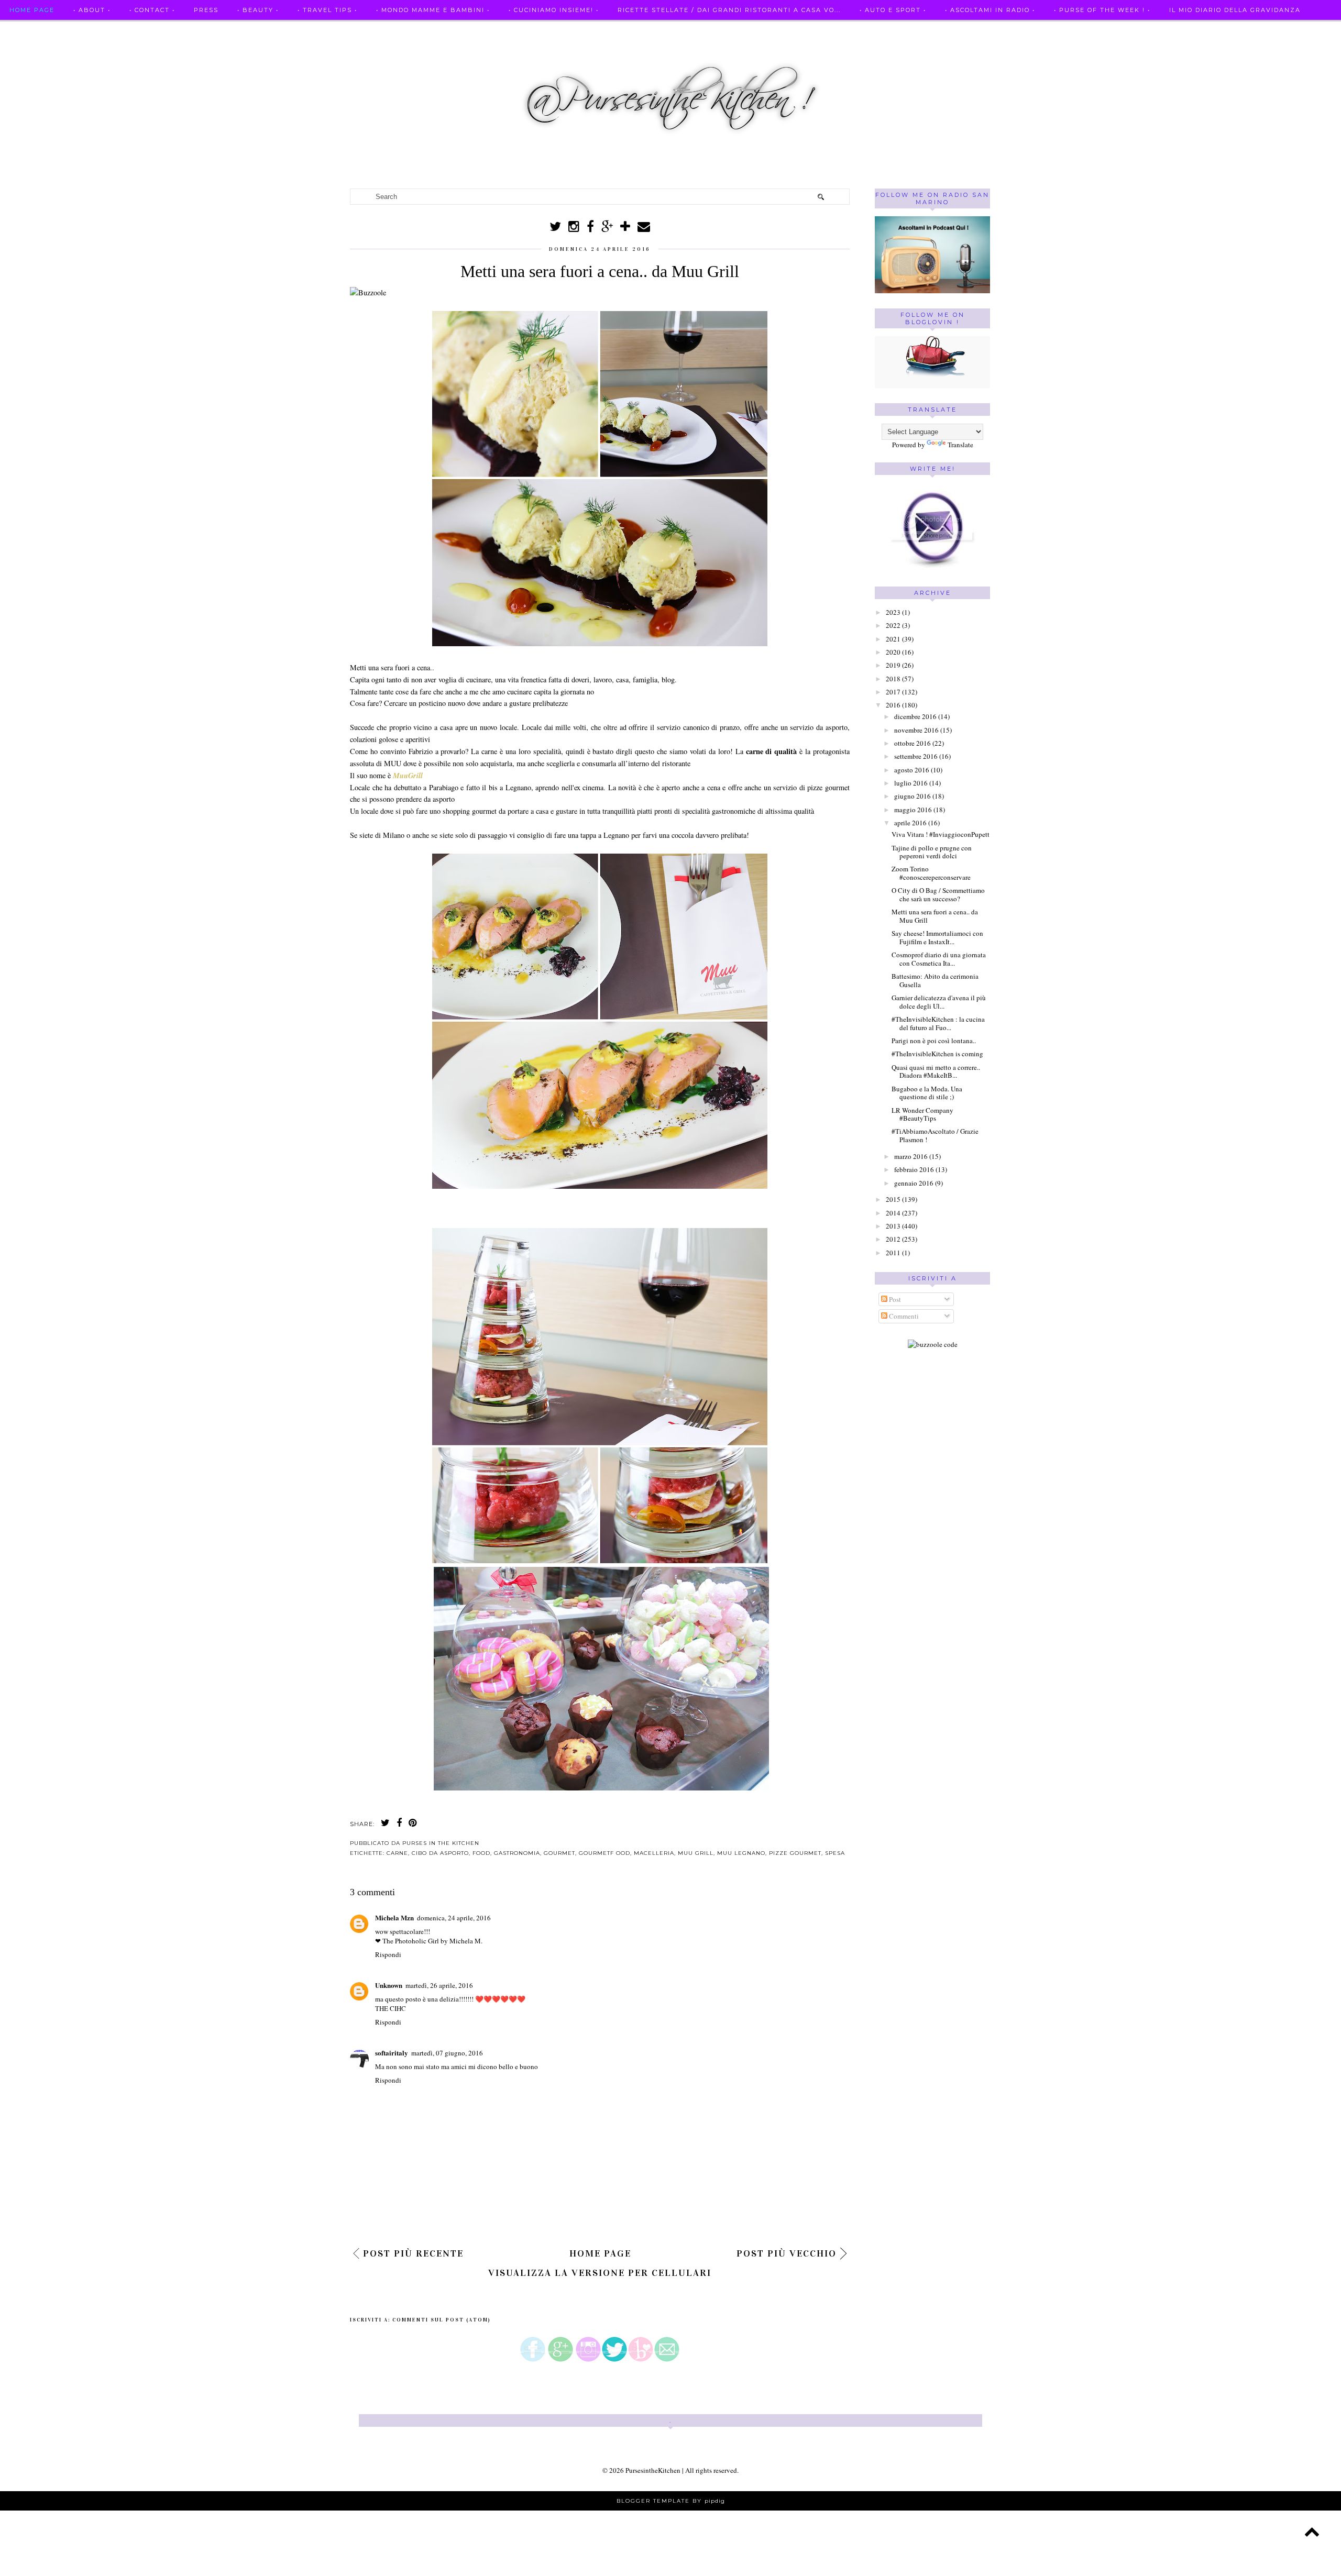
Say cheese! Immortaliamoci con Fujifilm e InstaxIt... (937, 937)
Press (206, 10)
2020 (893, 652)
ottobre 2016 (913, 743)
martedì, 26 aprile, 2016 (439, 1985)
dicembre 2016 (915, 716)
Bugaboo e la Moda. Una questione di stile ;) (927, 1093)
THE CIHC (391, 2008)
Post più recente (413, 2253)
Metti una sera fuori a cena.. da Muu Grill (935, 916)
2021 (893, 639)
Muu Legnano (741, 1853)
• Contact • (152, 10)
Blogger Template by (671, 2501)
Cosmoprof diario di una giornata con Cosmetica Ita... (939, 959)
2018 (893, 679)
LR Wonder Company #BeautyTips (922, 1114)
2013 (893, 1226)
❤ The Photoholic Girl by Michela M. (429, 1941)
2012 (893, 1239)
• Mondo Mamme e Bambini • (433, 10)
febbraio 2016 (914, 1169)
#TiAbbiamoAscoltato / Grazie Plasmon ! (935, 1135)
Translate (960, 445)
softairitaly (392, 2053)
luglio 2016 (911, 783)
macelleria (654, 1853)
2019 (893, 665)
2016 (893, 705)
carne (397, 1853)
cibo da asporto (440, 1853)
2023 (893, 612)
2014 (893, 1213)
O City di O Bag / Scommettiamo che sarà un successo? (938, 894)
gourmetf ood (604, 1853)
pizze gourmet (795, 1853)
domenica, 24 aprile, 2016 (454, 1918)
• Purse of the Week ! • (1102, 10)
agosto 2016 (912, 770)
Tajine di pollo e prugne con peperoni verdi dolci (932, 852)
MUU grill (696, 1853)
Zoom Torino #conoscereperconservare (931, 873)
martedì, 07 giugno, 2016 (447, 2053)
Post (894, 1299)
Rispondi (388, 1954)
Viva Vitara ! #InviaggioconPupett (941, 834)
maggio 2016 (913, 810)
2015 (893, 1199)
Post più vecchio (787, 2253)
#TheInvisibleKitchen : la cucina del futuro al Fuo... (938, 1023)
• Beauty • (258, 10)
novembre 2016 (916, 730)
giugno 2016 (913, 796)
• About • (92, 10)
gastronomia (517, 1853)
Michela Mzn (394, 1917)
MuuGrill (408, 776)
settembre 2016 (916, 756)
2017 (893, 692)
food (481, 1853)
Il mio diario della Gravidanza (1235, 10)
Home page (32, 10)
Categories (33, 30)
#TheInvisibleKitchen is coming (937, 1054)
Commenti (903, 1316)
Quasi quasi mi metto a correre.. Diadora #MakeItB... (936, 1071)
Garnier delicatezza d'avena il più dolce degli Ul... (939, 1002)
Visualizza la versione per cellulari (600, 2273)
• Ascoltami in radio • (990, 10)
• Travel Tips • (327, 10)
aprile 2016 (910, 823)
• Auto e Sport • (893, 10)
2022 (893, 625)
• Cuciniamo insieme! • (554, 10)
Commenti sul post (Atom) (442, 2320)
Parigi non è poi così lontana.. (934, 1041)
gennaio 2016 (914, 1183)
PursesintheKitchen (654, 2470)
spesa (835, 1853)
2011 (893, 1253)
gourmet (559, 1853)
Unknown (389, 1985)
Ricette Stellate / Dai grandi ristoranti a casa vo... (729, 10)
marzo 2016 (911, 1156)
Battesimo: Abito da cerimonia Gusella (935, 980)
